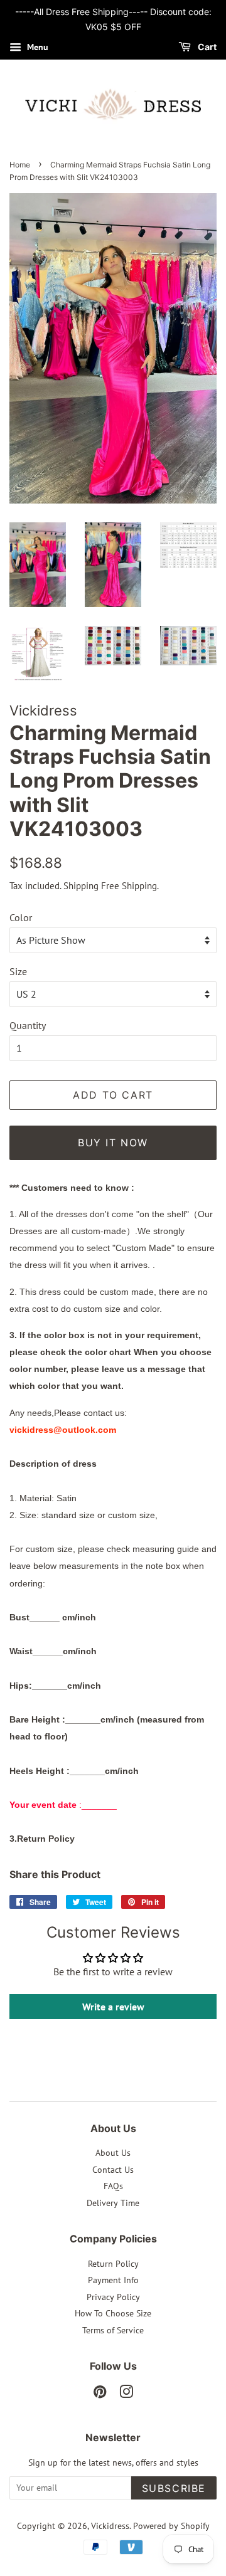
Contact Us (113, 2170)
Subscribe (174, 2488)
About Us (113, 2153)
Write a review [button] (113, 2007)
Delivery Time (113, 2203)
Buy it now (113, 1143)
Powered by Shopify (171, 2526)
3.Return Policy (42, 1839)
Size (18, 971)
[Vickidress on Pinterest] (100, 2394)
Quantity (28, 1025)
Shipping (81, 886)
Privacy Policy (113, 2297)
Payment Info (113, 2280)
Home (20, 165)
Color (21, 917)
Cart (206, 47)
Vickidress (110, 2526)
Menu (36, 47)
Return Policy (113, 2264)
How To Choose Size (113, 2313)
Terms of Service (113, 2330)
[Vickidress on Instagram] (126, 2394)
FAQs (113, 2186)
